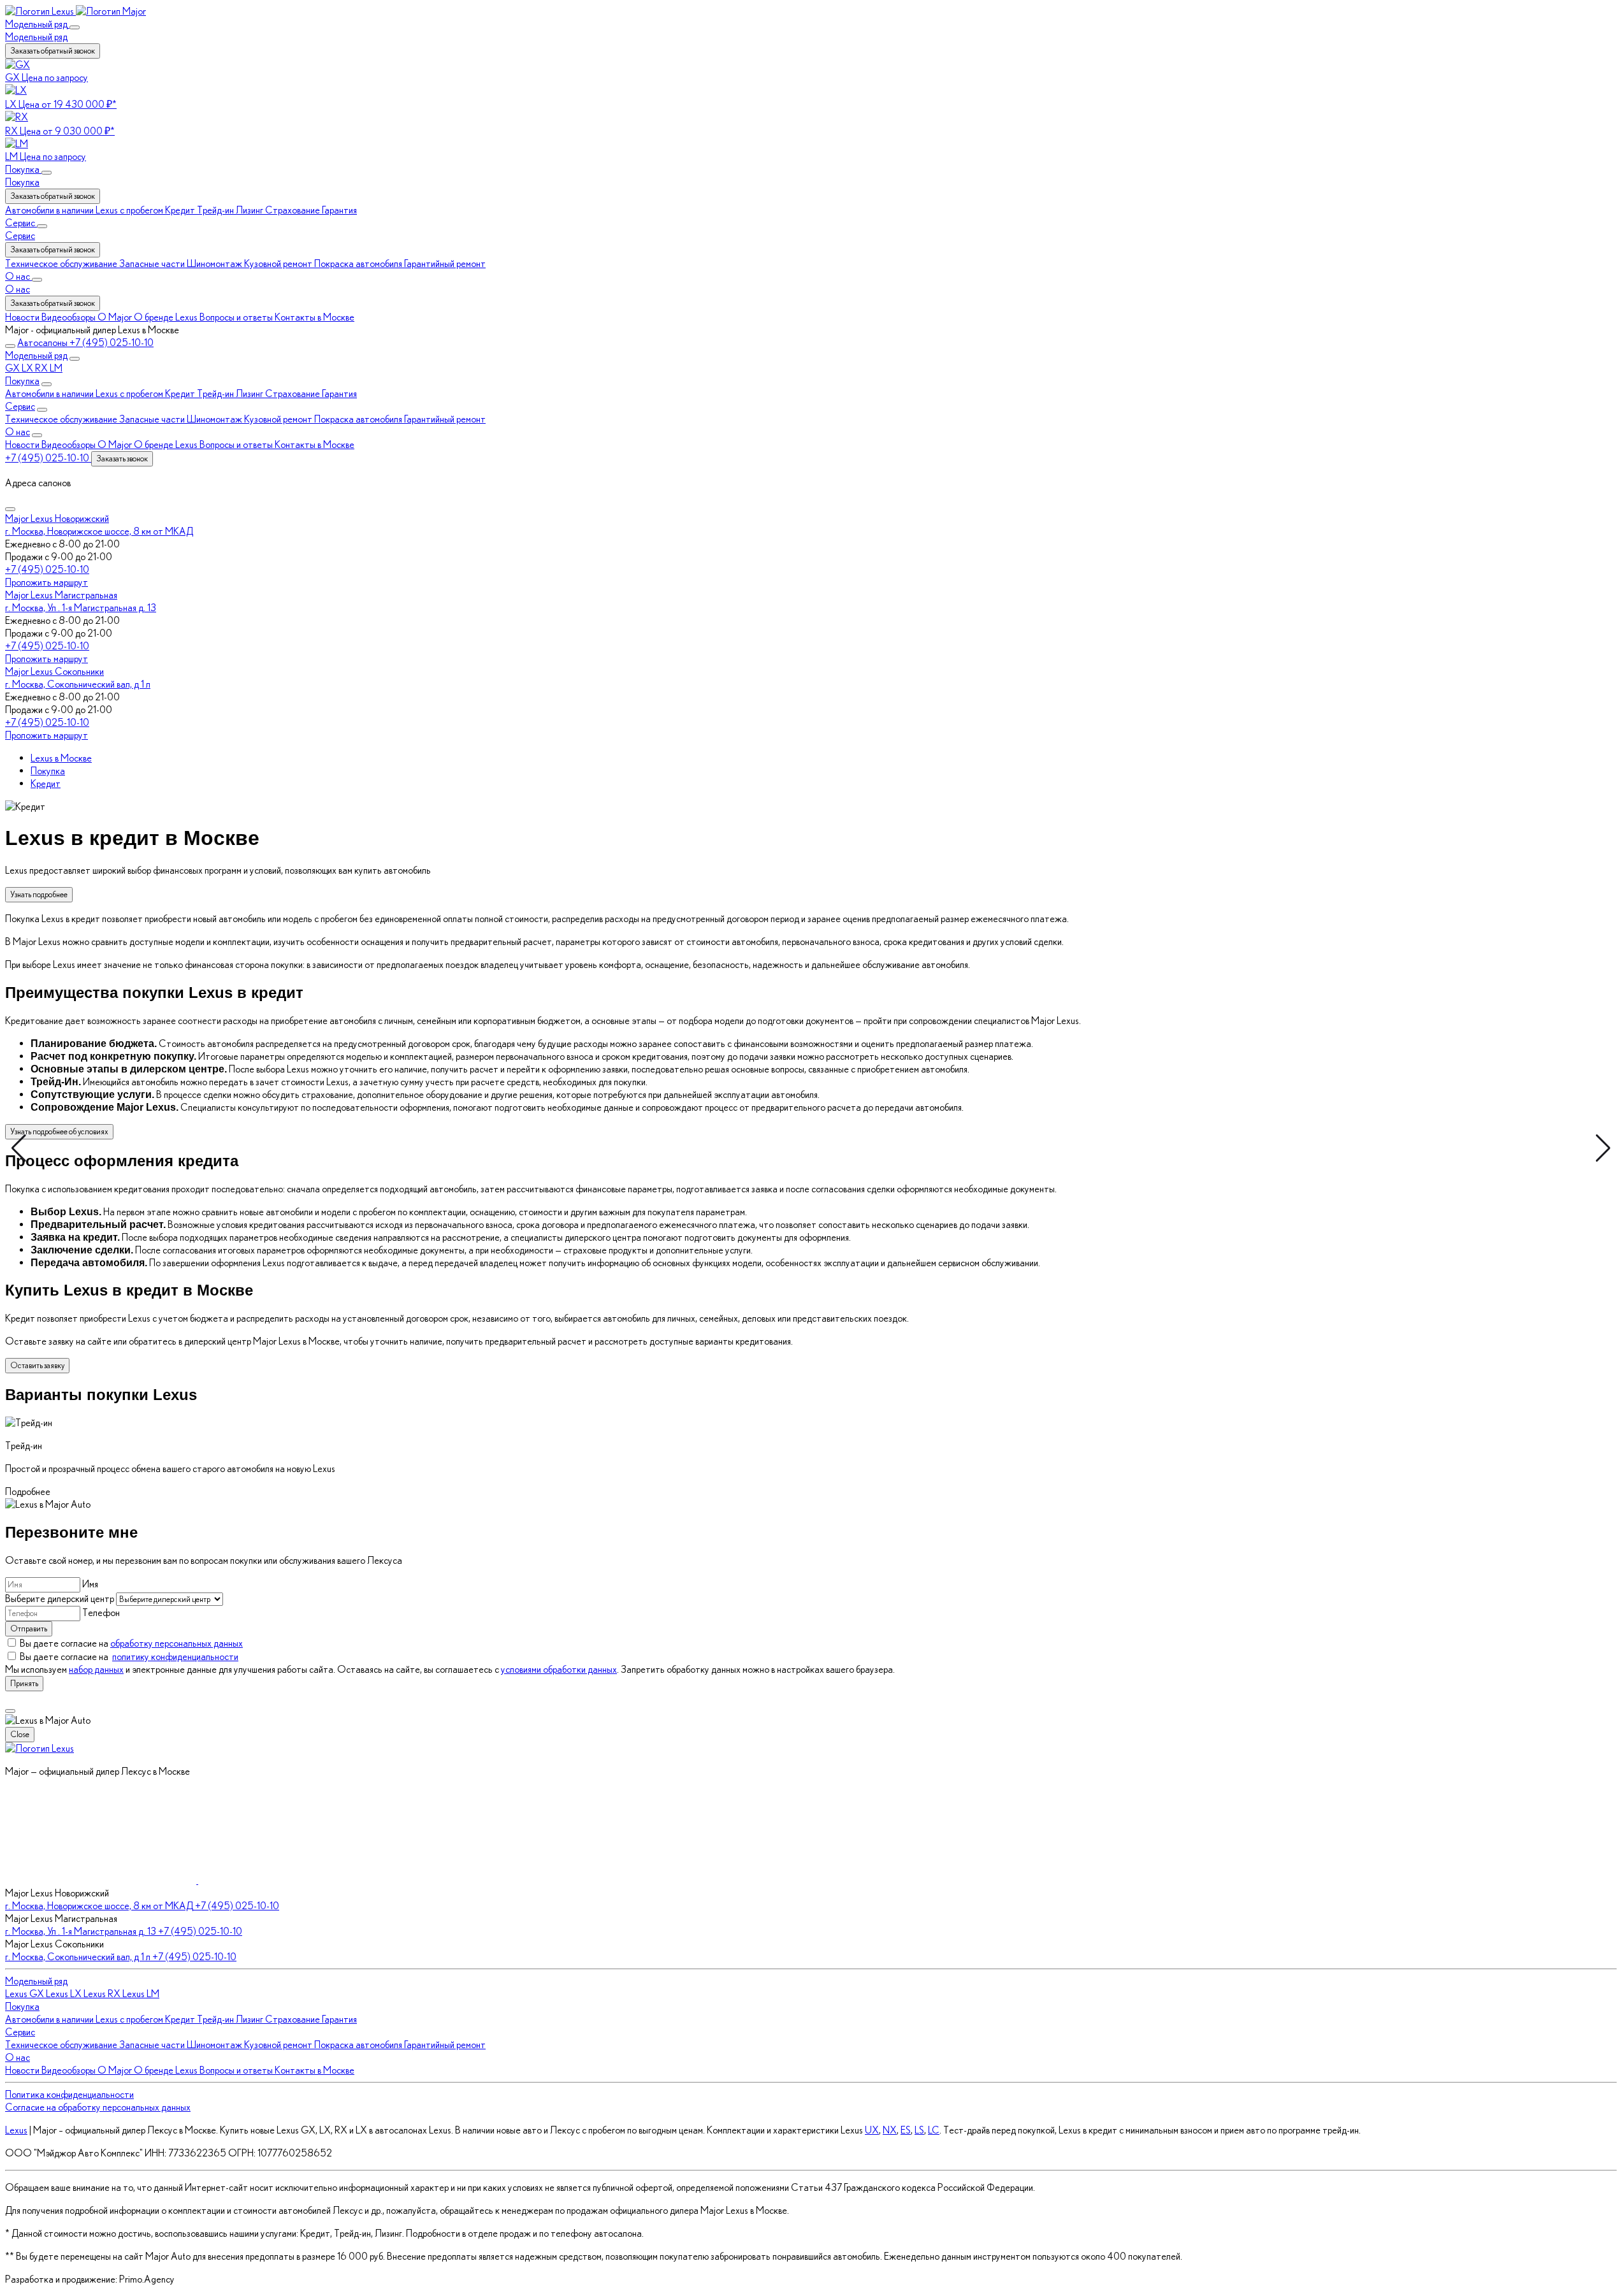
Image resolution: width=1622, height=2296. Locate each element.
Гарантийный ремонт (445, 419)
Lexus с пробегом (130, 393)
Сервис (20, 235)
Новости (23, 444)
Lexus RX (103, 1994)
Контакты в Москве (315, 444)
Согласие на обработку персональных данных (98, 2107)
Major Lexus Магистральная (61, 595)
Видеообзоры (69, 444)
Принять (24, 1683)
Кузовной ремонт (279, 419)
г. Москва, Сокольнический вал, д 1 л (78, 684)
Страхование (293, 393)
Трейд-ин (216, 393)
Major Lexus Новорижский (57, 518)
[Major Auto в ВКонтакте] (102, 1880)
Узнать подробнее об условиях (59, 1131)
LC (934, 2130)
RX (42, 368)
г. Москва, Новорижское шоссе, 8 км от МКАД (99, 531)
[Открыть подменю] (75, 27)
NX (890, 2130)
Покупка (22, 182)
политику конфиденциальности (175, 1657)
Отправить (29, 1628)
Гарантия (339, 393)
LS (919, 2130)
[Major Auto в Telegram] (294, 1880)
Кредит (181, 393)
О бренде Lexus (167, 444)
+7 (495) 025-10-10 (47, 569)
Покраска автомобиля (359, 419)
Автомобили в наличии (50, 393)
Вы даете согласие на (131, 1643)
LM (56, 368)
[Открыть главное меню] (10, 346)
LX (28, 368)
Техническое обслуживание (62, 419)
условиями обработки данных (559, 1669)
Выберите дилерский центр (61, 1599)
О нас (18, 289)
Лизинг (250, 393)
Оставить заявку (37, 1365)
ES (906, 2130)
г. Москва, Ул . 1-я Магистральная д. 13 (81, 608)
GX (13, 368)
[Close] (10, 509)
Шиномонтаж (215, 419)
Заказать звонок (122, 458)
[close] (10, 1711)
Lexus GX (25, 1994)
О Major (116, 444)
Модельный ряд (36, 37)
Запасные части (153, 419)
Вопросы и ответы (237, 444)
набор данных (96, 1669)
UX (872, 2130)
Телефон (101, 1613)
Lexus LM (141, 1994)
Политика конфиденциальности (69, 2094)
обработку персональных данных (177, 1643)
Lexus (16, 2130)
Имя (90, 1584)
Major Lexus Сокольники (54, 671)
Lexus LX (65, 1994)
